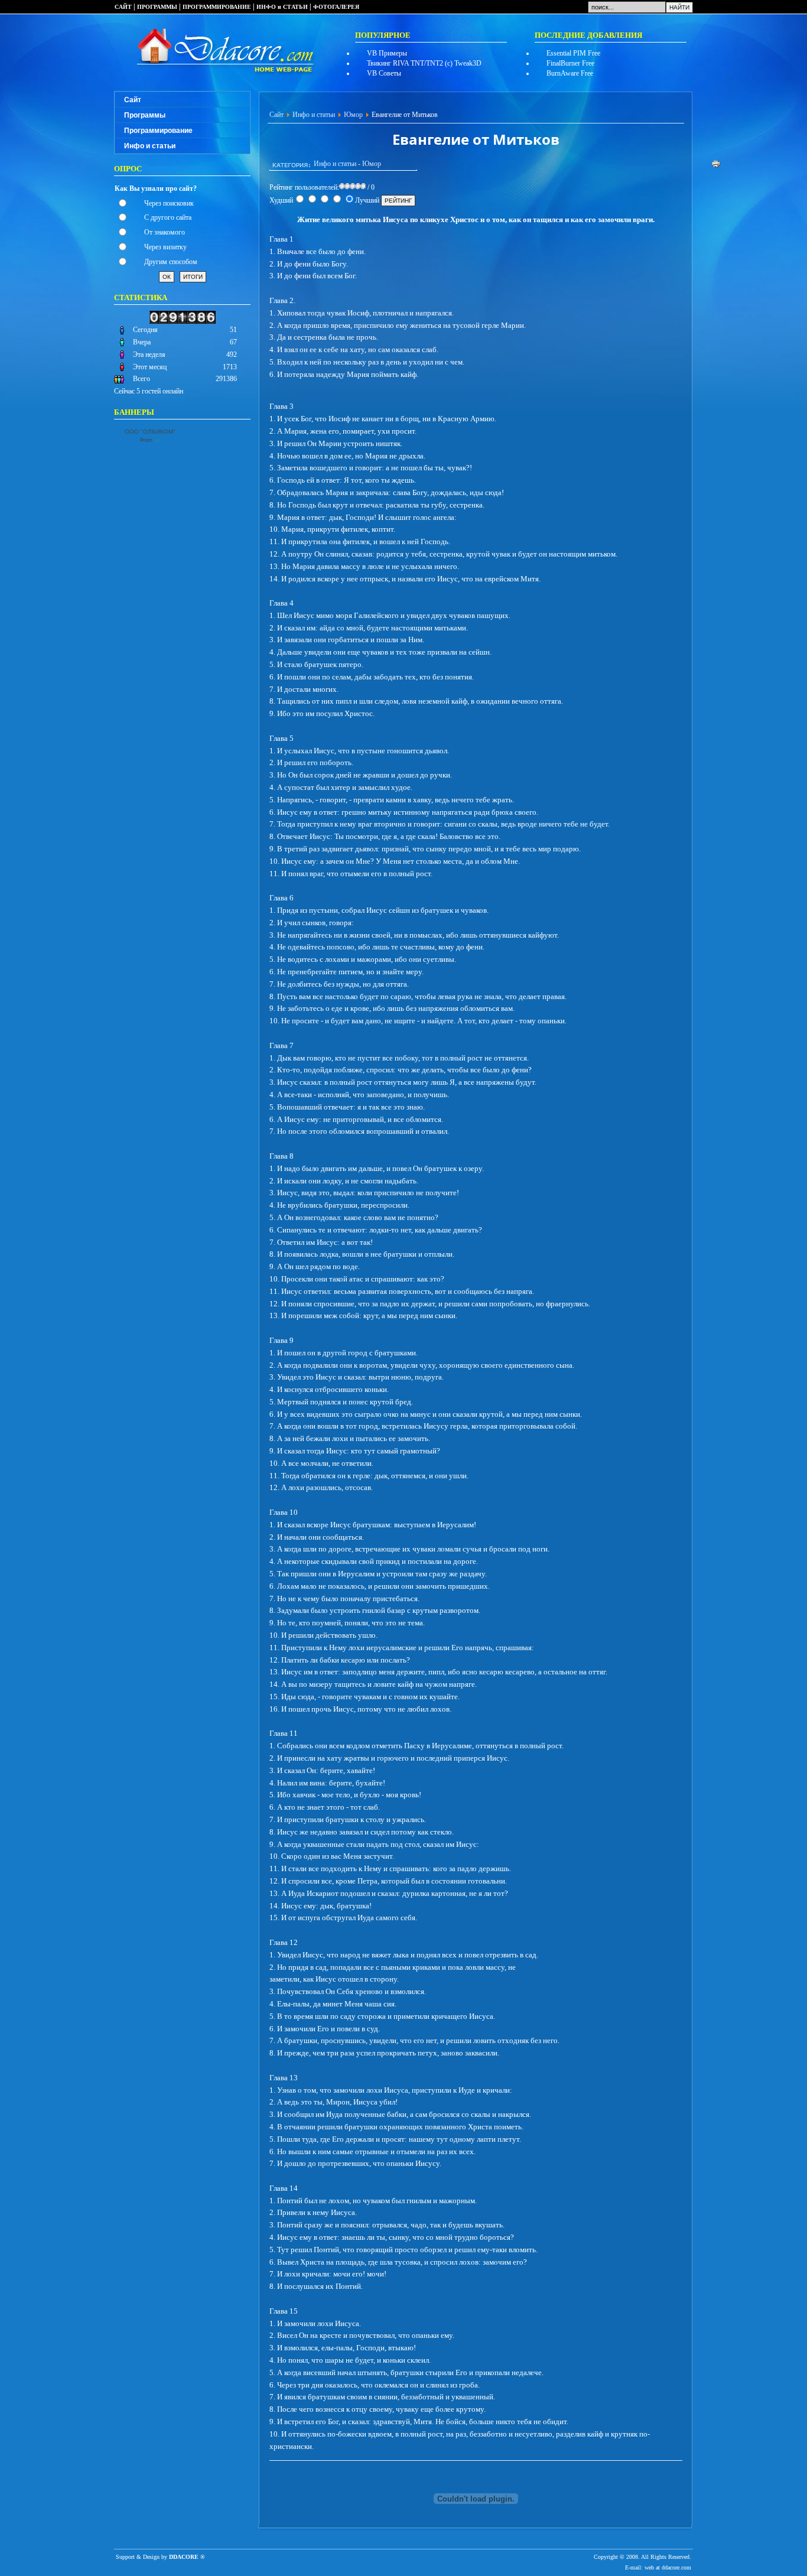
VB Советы (384, 73)
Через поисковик (169, 203)
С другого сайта (168, 217)
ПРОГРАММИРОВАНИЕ (217, 7)
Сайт (133, 100)
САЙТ (123, 7)
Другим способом (171, 262)
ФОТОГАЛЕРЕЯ (336, 7)
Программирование (158, 131)
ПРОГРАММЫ (157, 7)
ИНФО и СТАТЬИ (282, 7)
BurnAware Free (570, 73)
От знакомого (165, 232)
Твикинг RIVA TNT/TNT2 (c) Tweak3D (424, 63)
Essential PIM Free (573, 53)
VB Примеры (387, 53)
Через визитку (165, 247)
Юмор (353, 115)
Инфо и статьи (150, 146)
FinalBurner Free (570, 63)
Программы (145, 115)
